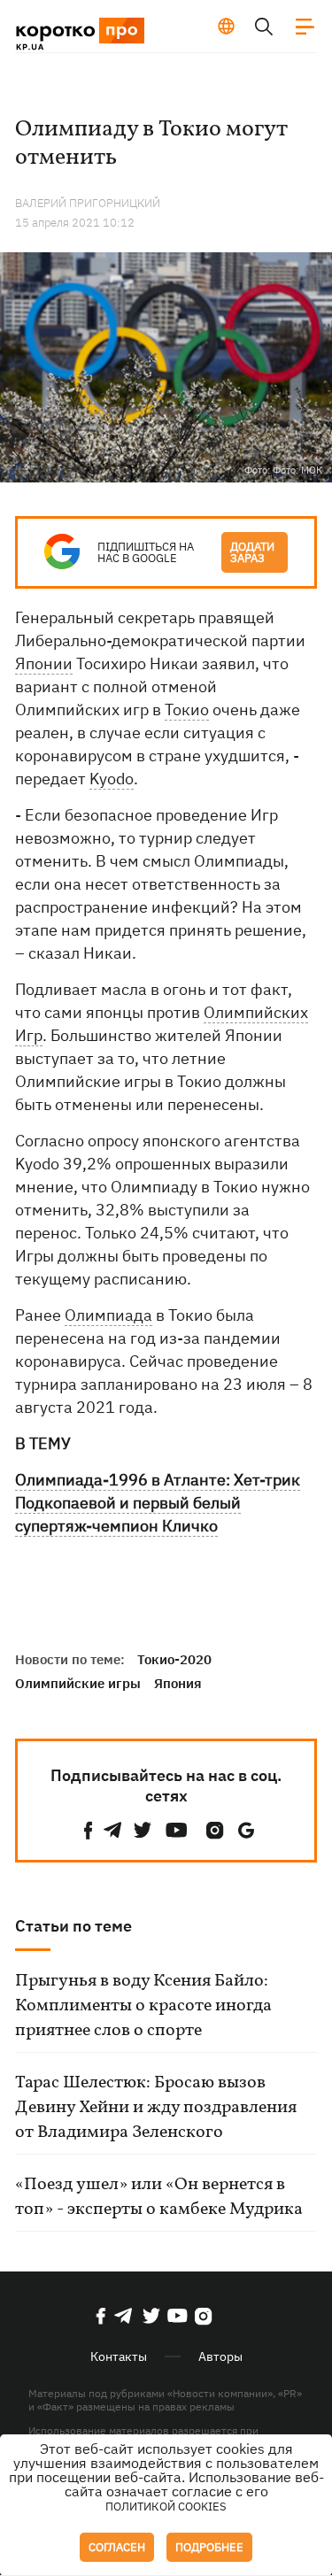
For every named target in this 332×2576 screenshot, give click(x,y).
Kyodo (112, 779)
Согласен (117, 2547)
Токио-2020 (174, 1659)
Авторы (220, 2356)
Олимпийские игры (78, 1683)
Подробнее (209, 2547)
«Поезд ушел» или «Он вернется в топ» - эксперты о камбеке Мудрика (159, 2197)
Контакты (119, 2356)
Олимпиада (108, 1315)
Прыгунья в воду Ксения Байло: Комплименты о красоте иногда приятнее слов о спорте (143, 2006)
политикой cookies (166, 2507)
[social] (89, 1830)
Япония (178, 1683)
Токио (187, 710)
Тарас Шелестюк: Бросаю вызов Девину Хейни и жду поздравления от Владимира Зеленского (156, 2108)
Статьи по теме (73, 1926)
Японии (44, 663)
